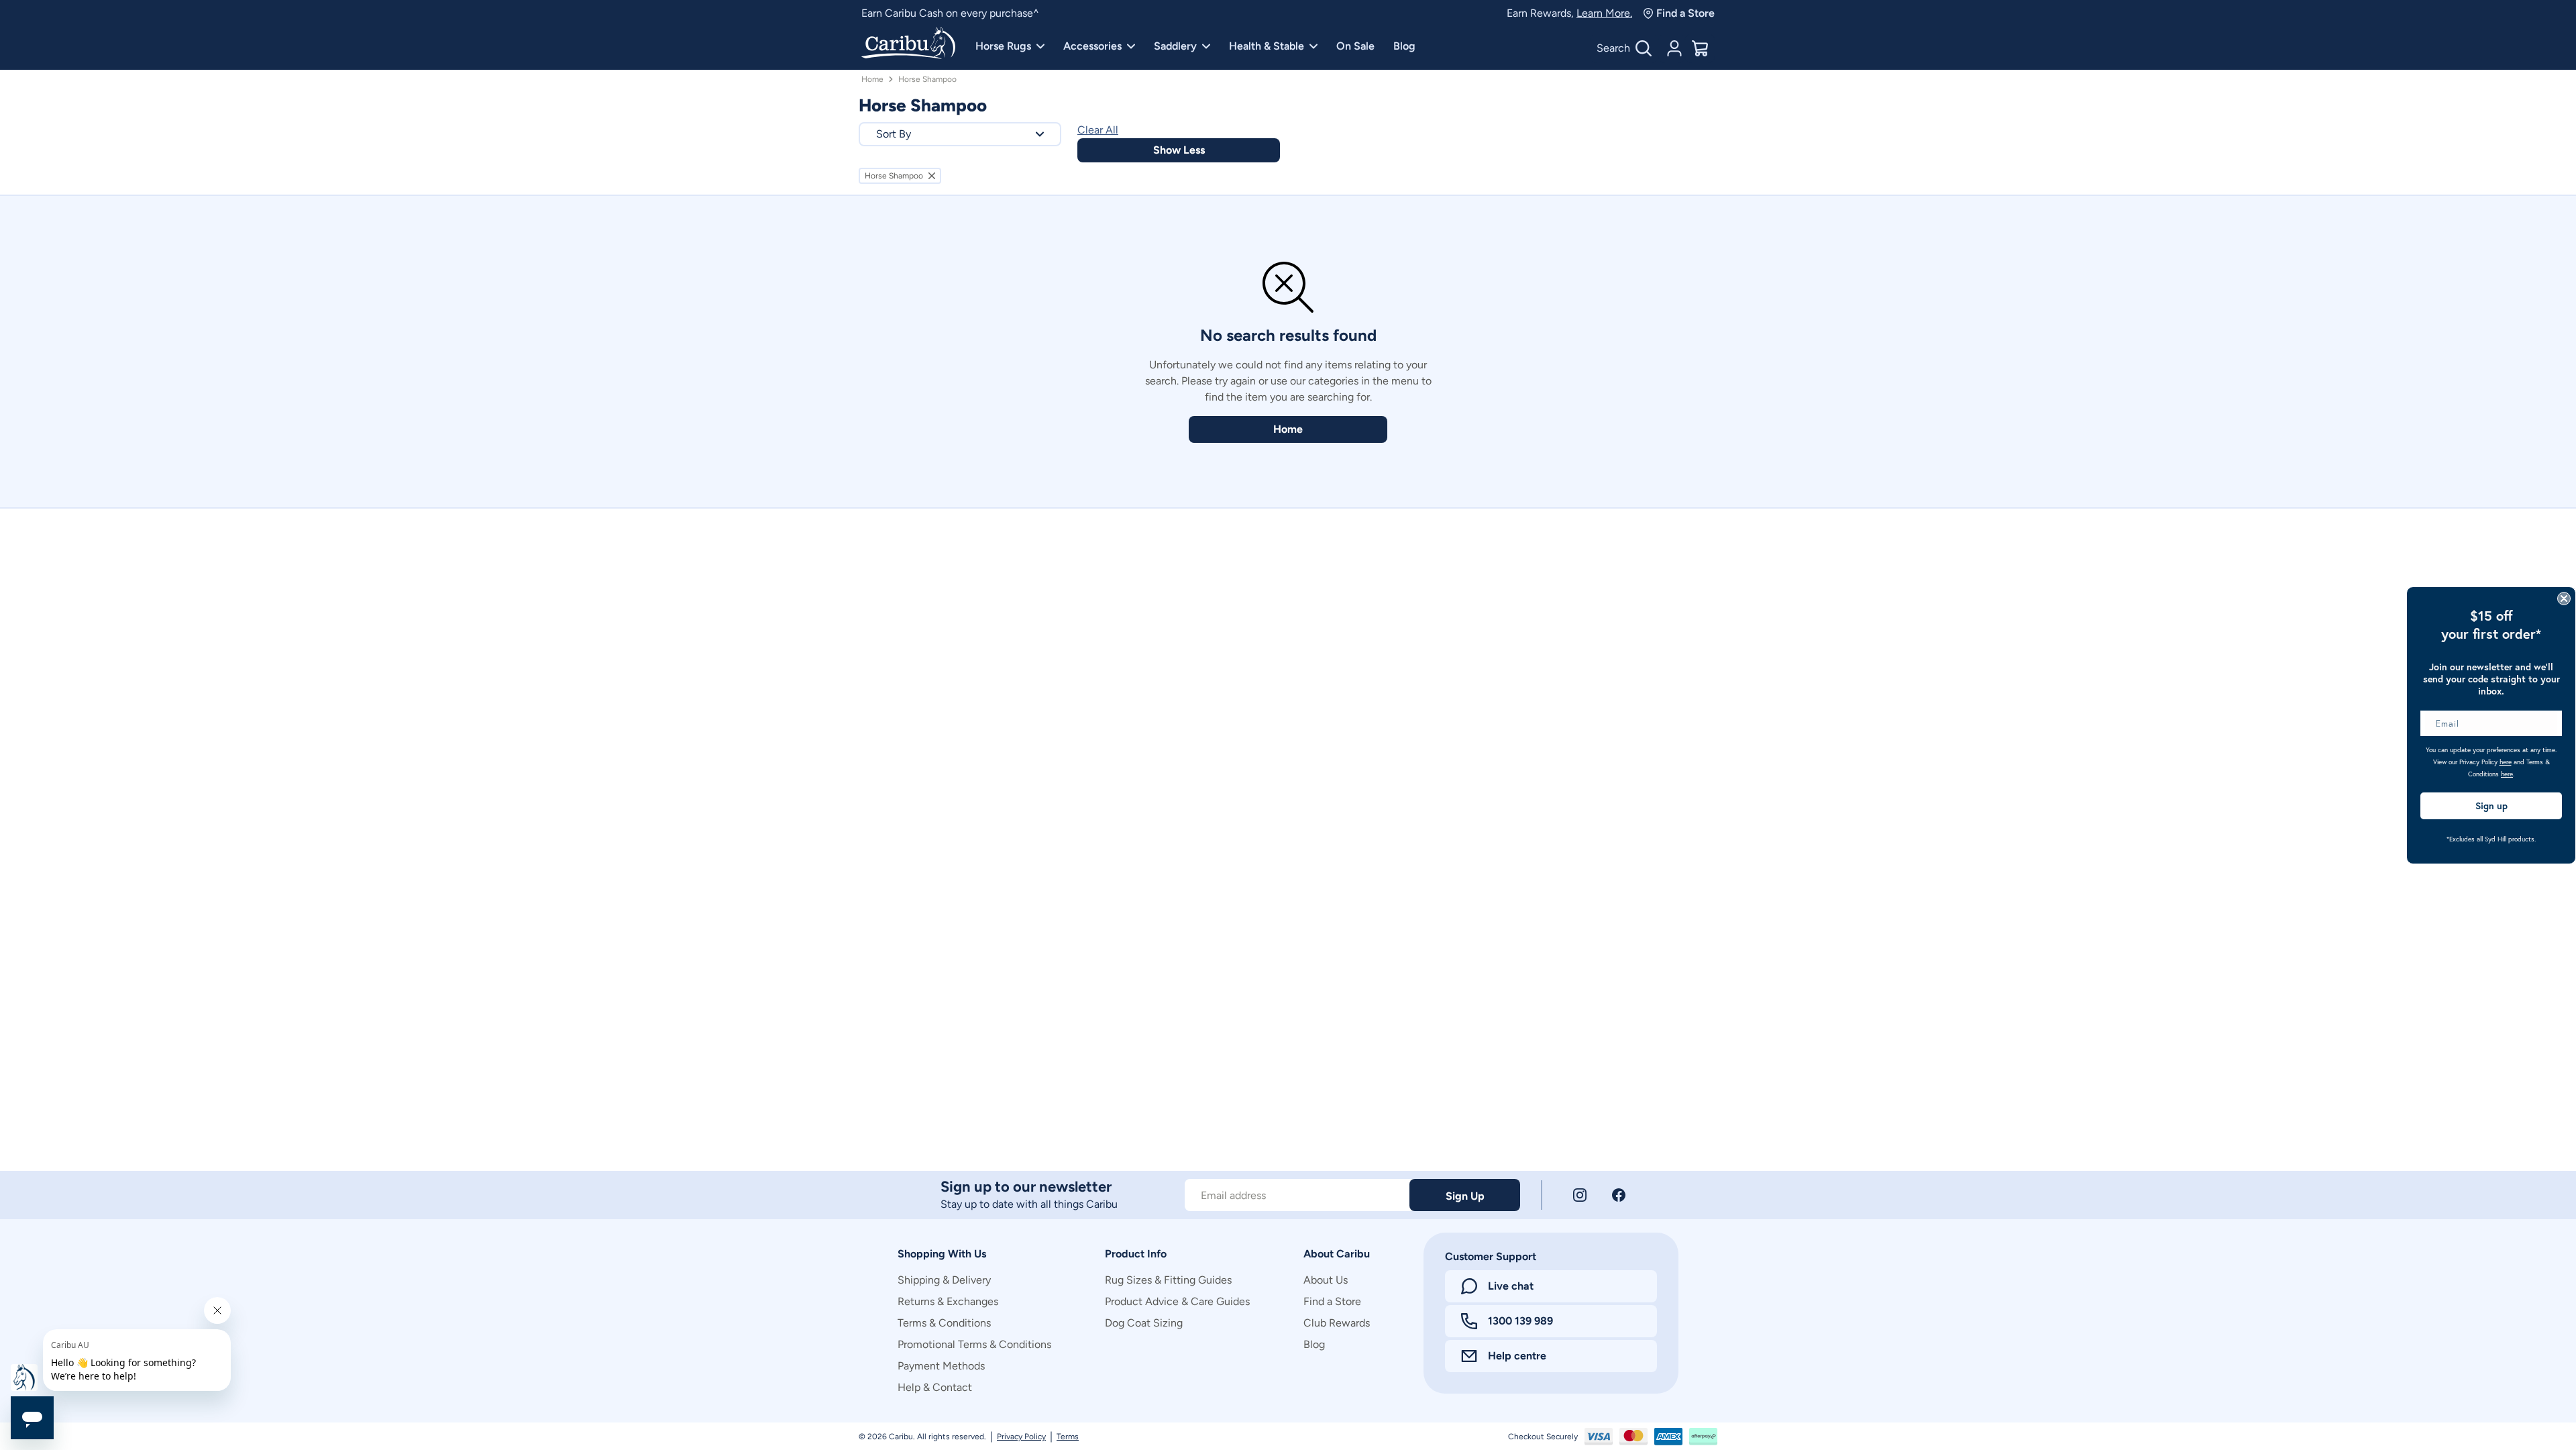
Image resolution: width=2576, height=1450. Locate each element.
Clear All (1098, 130)
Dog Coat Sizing (1144, 1323)
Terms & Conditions (944, 1323)
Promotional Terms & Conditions (974, 1344)
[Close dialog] (2564, 599)
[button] (960, 134)
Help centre (1517, 1356)
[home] (908, 44)
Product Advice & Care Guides (1177, 1301)
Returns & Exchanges (948, 1301)
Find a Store (1685, 13)
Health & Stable (1267, 46)
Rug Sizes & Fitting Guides (1168, 1280)
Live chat (1511, 1286)
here (2506, 762)
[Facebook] (1619, 1195)
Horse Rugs (1003, 46)
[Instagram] (1580, 1195)
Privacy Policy (1021, 1437)
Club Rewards (1337, 1323)
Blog (1404, 46)
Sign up (2491, 806)
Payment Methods (941, 1366)
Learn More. (1604, 13)
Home (872, 79)
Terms (1068, 1437)
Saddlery (1175, 46)
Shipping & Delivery (944, 1280)
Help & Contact (935, 1387)
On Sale (1355, 46)
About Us (1326, 1280)
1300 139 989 (1520, 1321)
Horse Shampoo (927, 79)
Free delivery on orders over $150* (943, 13)
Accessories (1092, 46)
